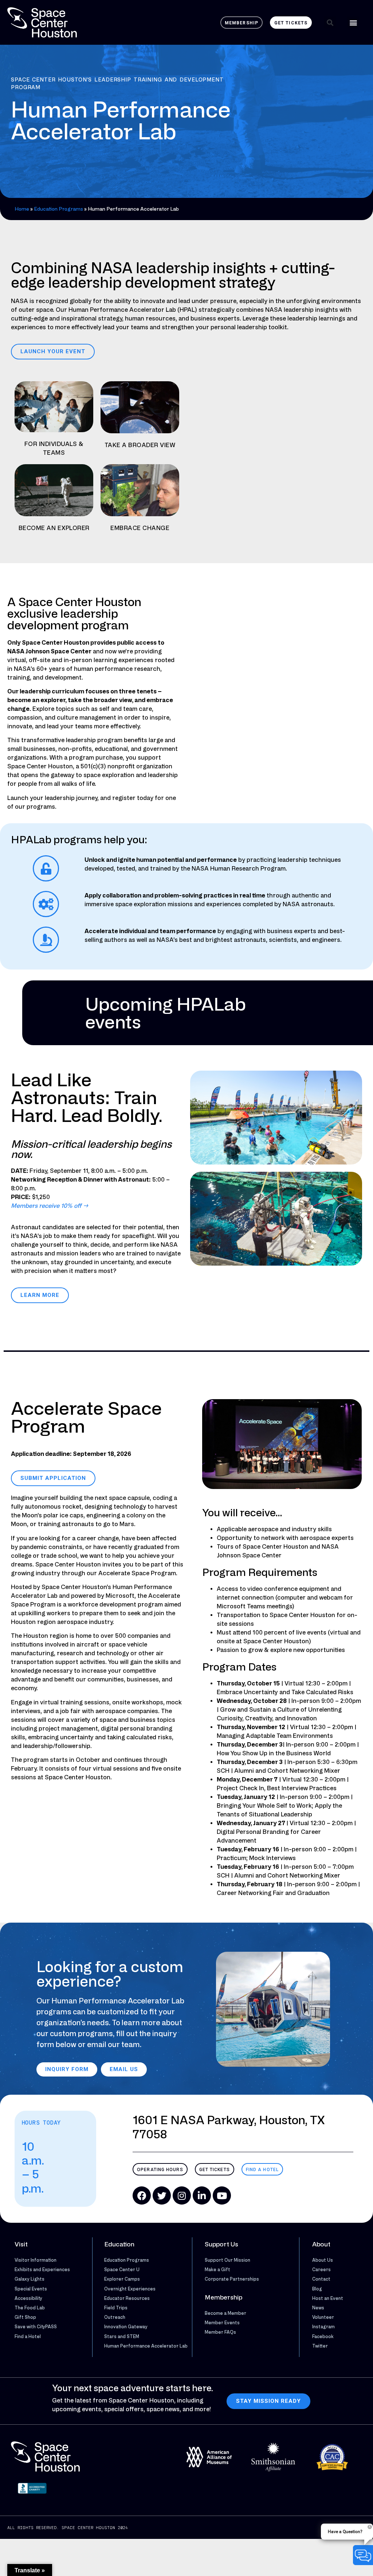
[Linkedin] (202, 2195)
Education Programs (58, 209)
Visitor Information (36, 2260)
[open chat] (363, 2555)
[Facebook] (142, 2195)
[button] (330, 22)
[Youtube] (222, 2195)
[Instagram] (182, 2195)
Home (22, 209)
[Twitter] (162, 2195)
